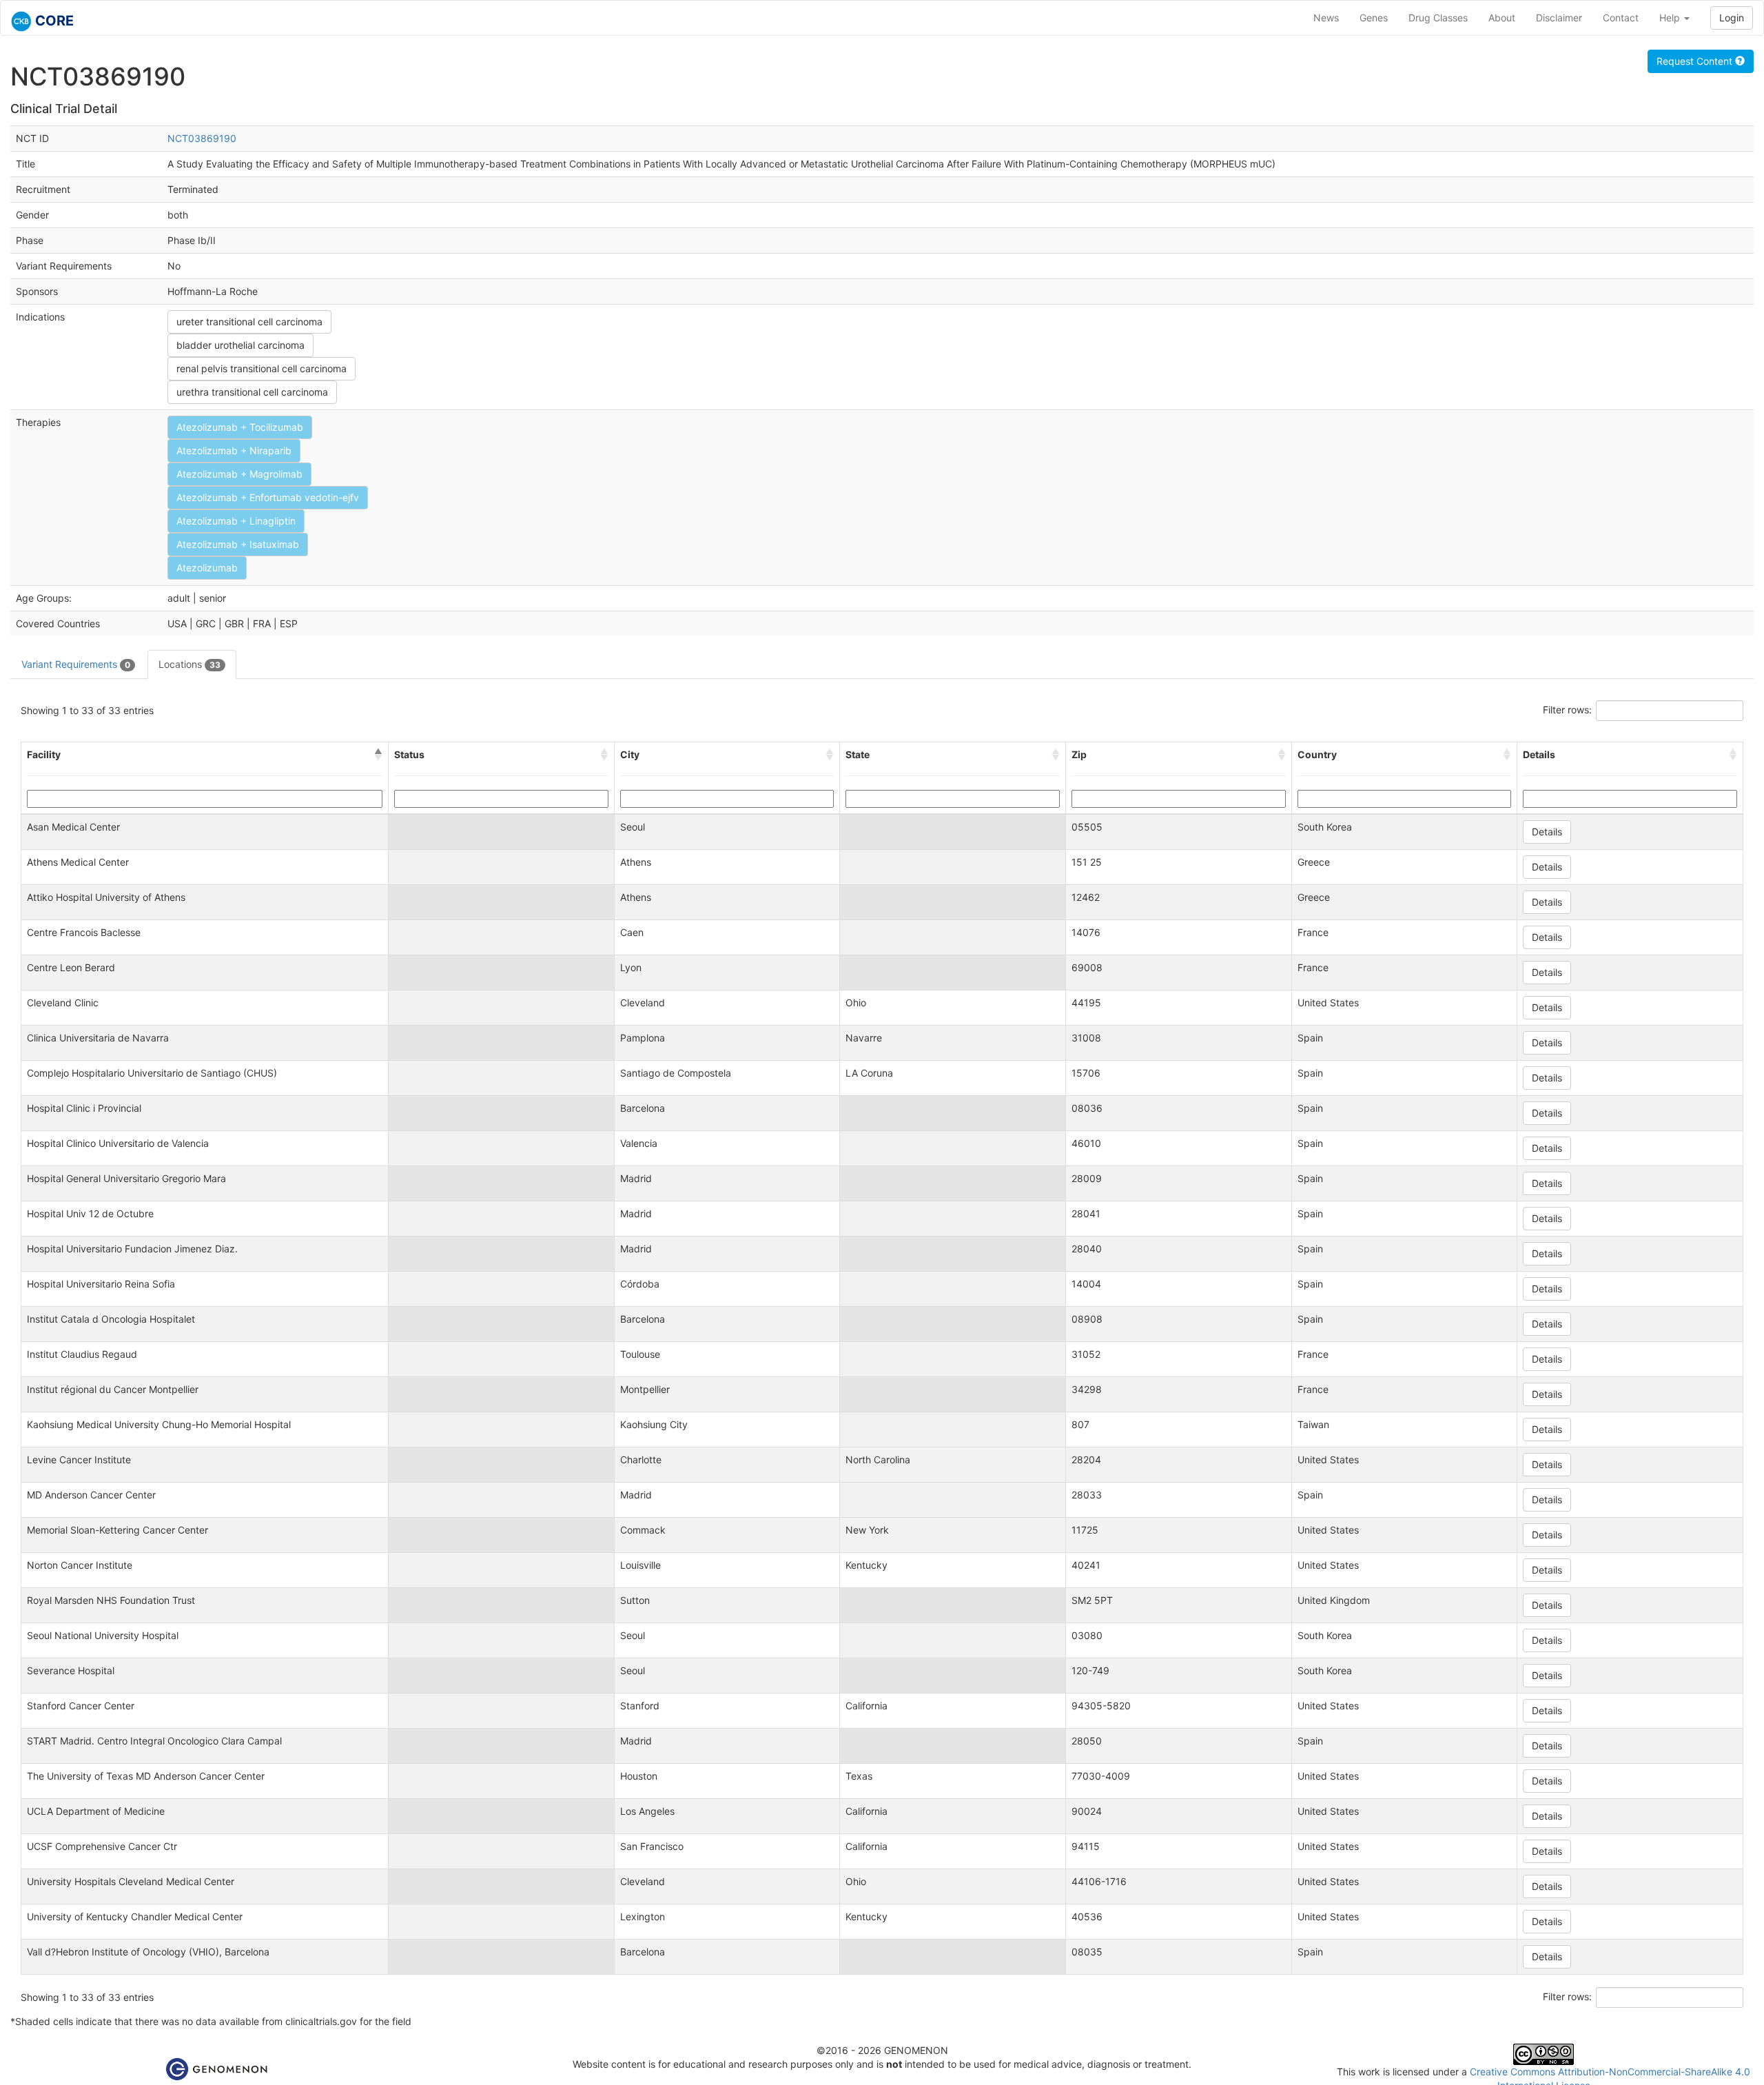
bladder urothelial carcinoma (240, 345)
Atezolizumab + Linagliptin (236, 521)
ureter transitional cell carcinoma (249, 322)
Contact (1621, 18)
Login (1732, 18)
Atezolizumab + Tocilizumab (240, 427)
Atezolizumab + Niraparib (234, 450)
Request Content (1696, 61)
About (1502, 18)
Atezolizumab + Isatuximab (238, 544)
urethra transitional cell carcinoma (252, 392)
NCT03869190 (202, 138)
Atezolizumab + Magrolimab (239, 474)
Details (1547, 832)
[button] (378, 755)
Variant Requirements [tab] (76, 664)
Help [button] (1671, 18)
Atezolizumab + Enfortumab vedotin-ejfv (268, 497)
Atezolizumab (207, 568)
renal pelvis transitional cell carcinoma (261, 368)
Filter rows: (1567, 710)
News (1326, 18)
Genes (1374, 18)
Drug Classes (1438, 18)
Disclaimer (1559, 18)
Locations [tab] (189, 664)
